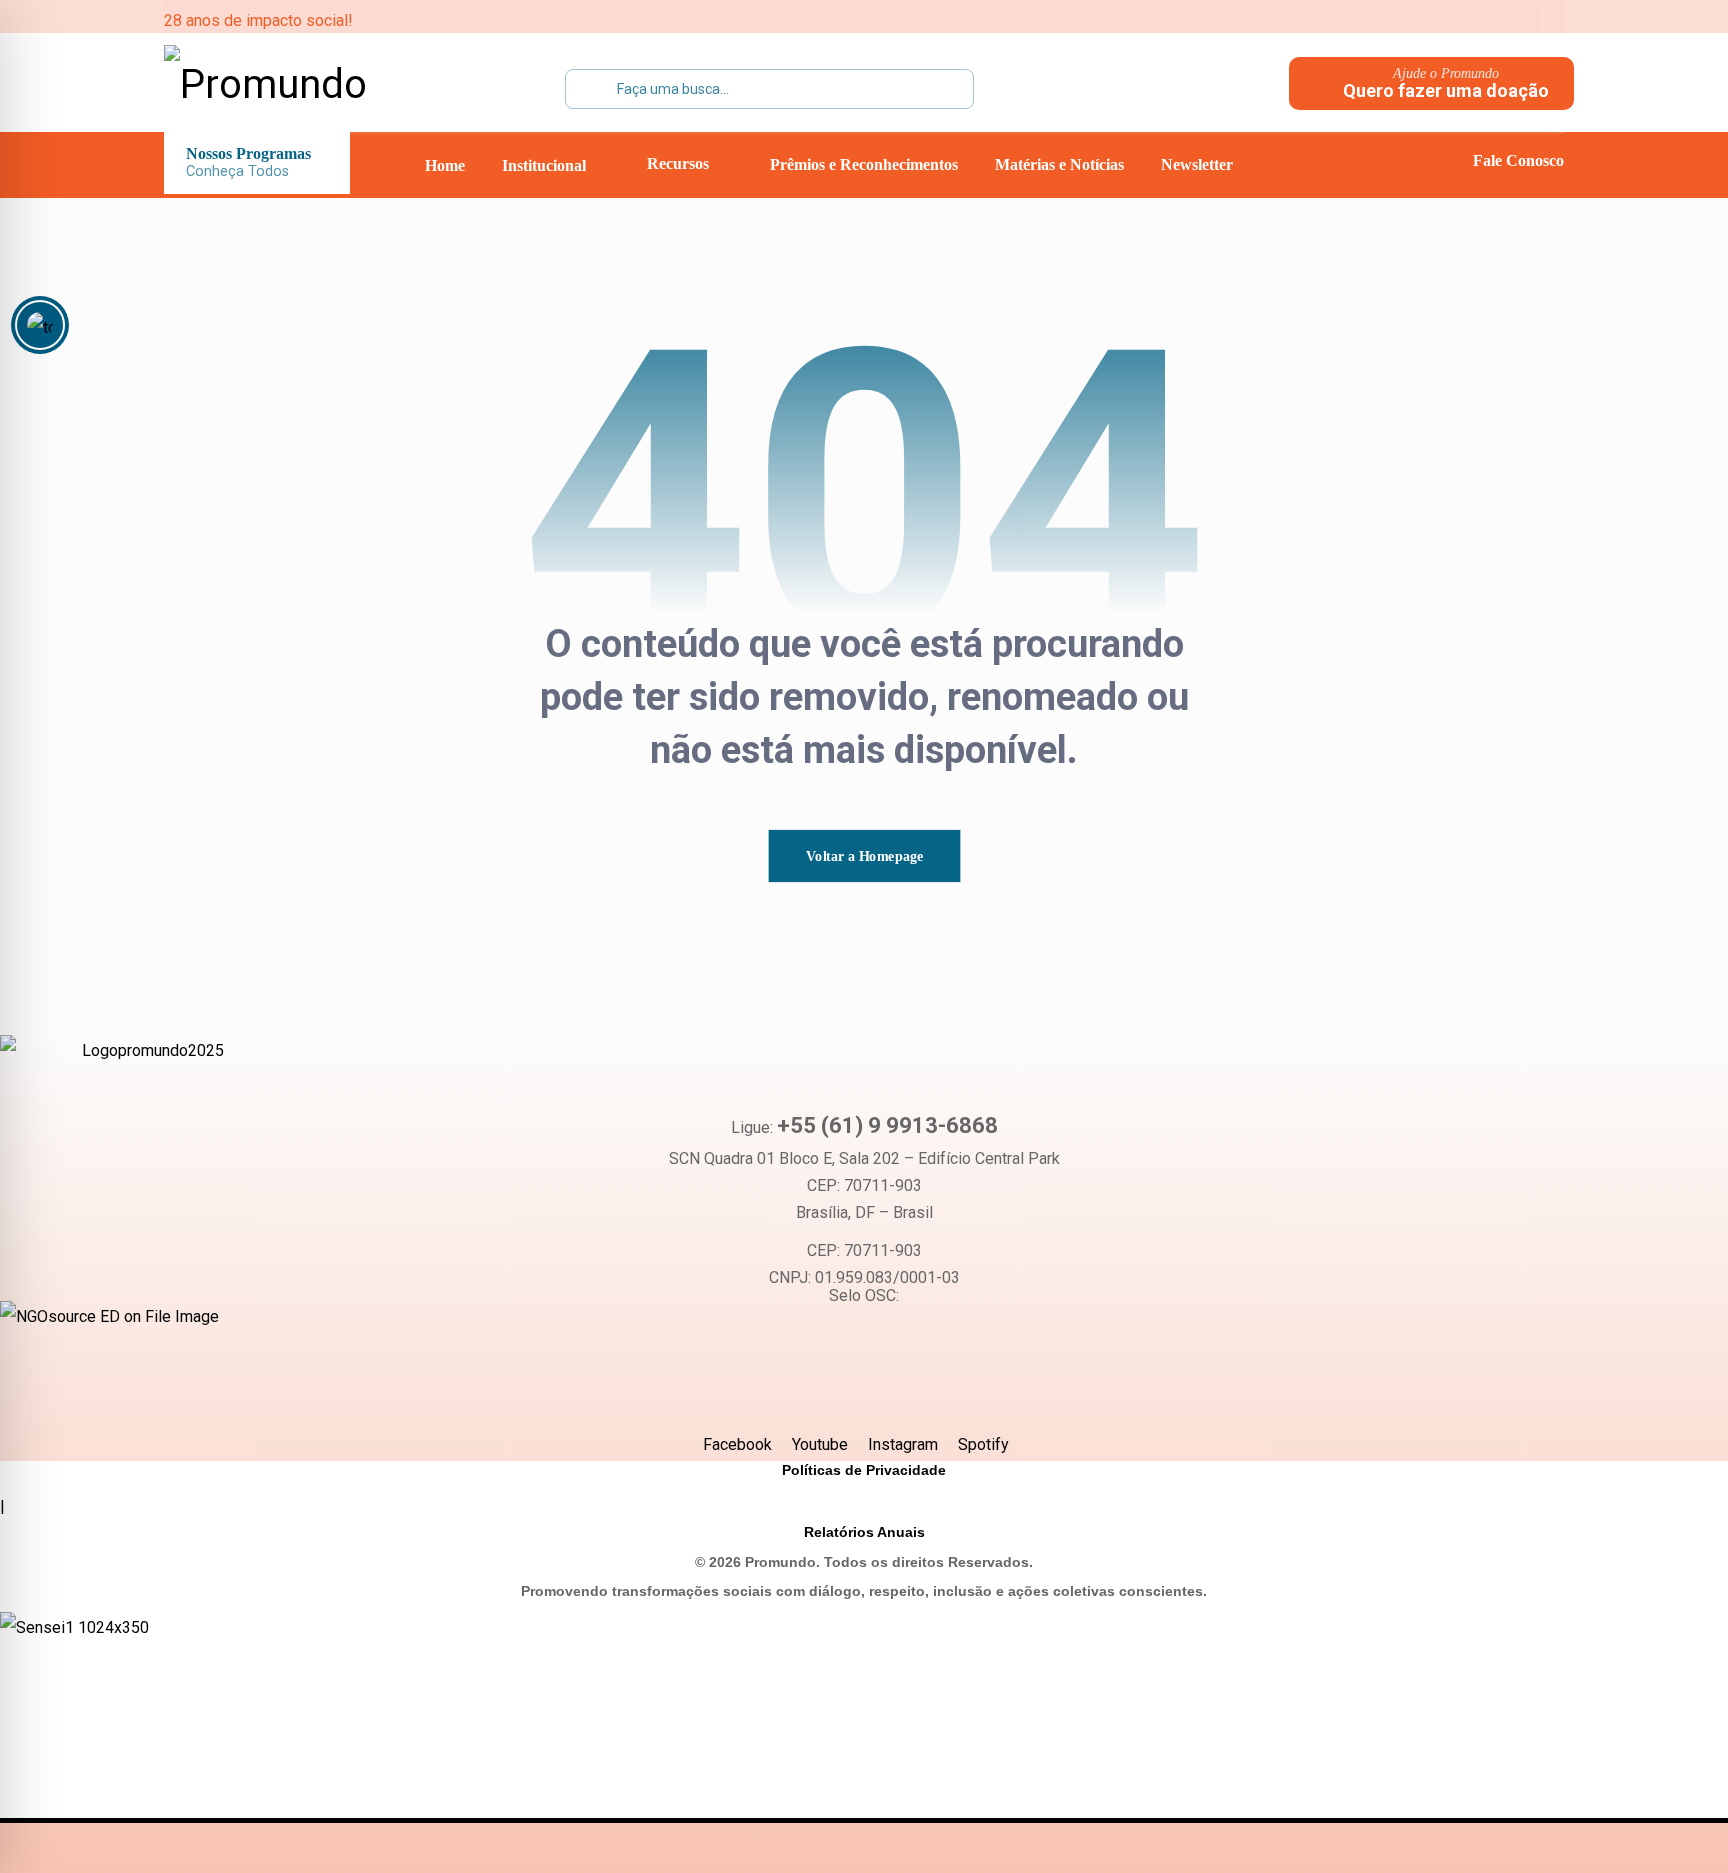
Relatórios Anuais (864, 1532)
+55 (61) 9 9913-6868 (887, 1125)
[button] (1389, 20)
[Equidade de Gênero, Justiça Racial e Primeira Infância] (289, 85)
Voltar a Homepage (864, 855)
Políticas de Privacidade (864, 1470)
